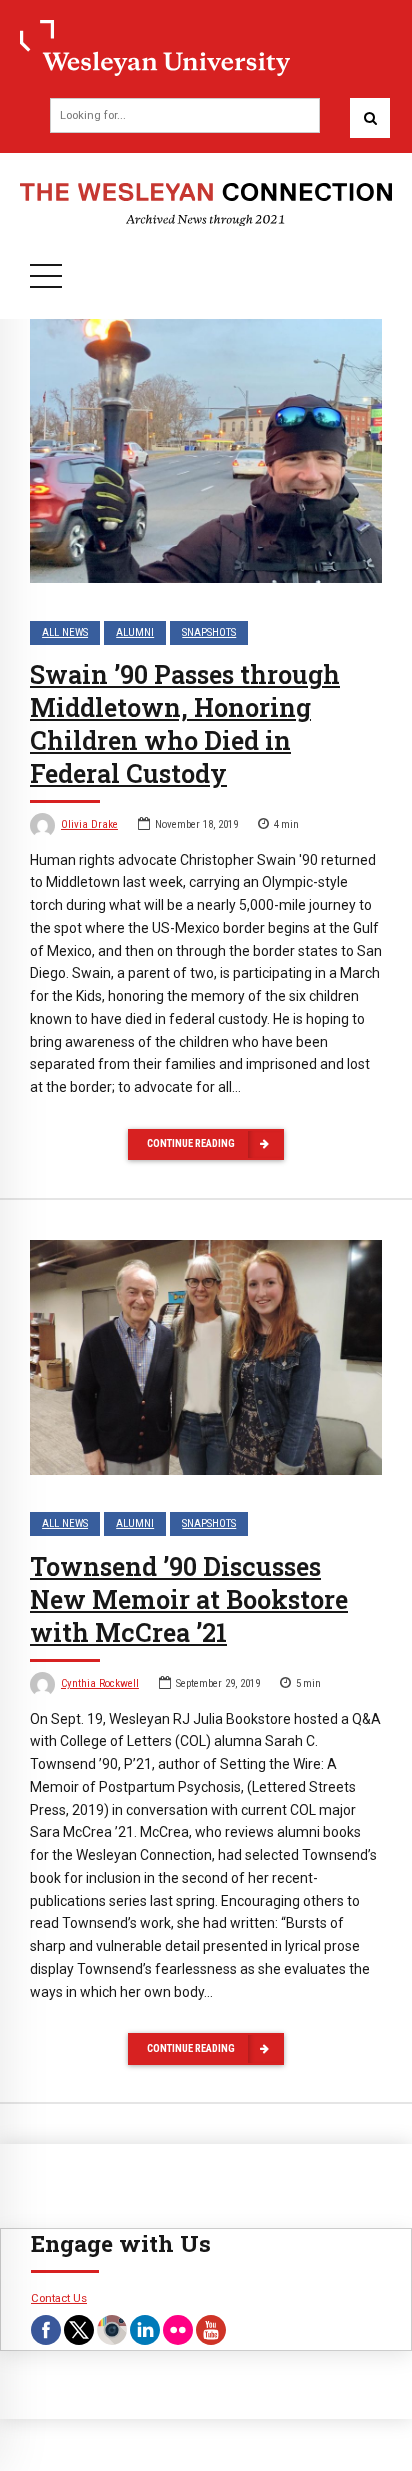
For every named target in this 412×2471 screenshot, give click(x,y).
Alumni (135, 632)
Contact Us (59, 2298)
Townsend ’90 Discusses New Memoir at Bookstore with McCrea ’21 (189, 1599)
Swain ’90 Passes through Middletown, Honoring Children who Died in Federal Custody (185, 723)
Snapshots (209, 632)
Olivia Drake (89, 824)
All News (65, 632)
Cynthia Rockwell (100, 1683)
